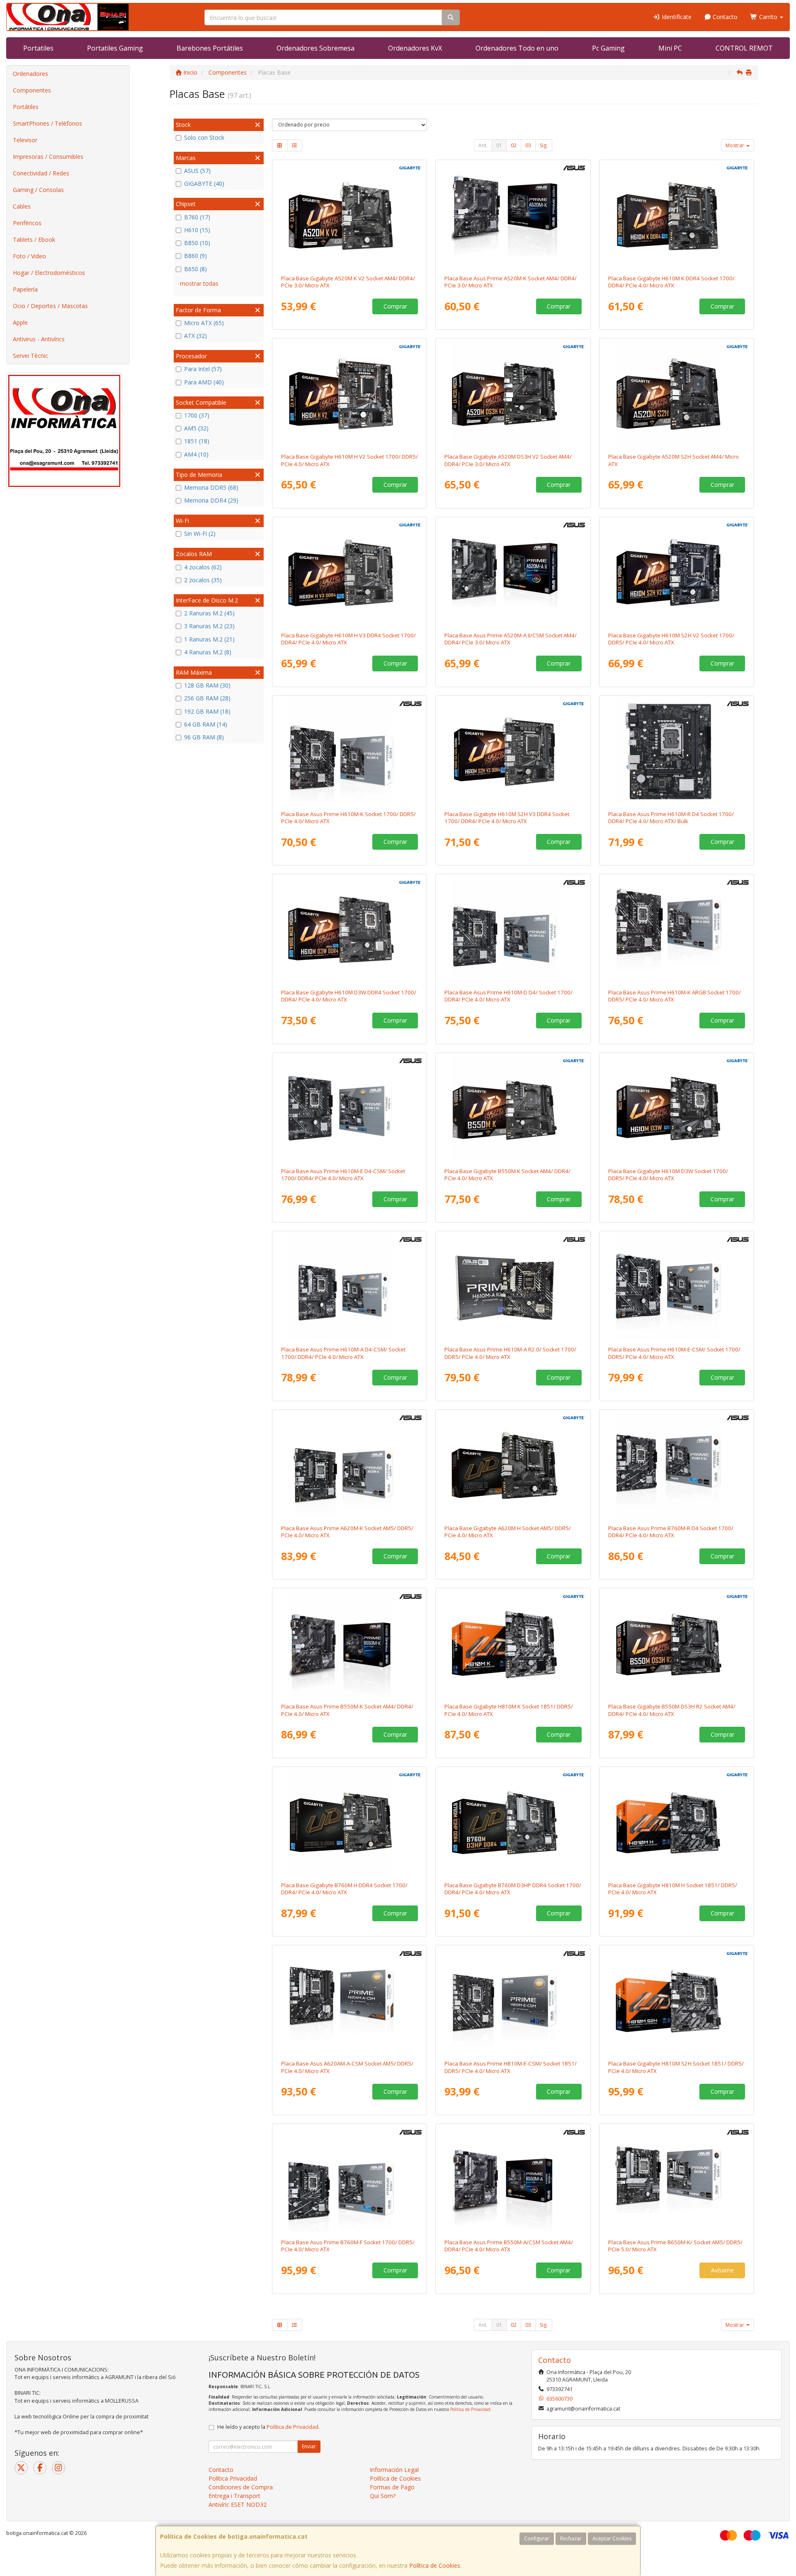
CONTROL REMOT (744, 48)
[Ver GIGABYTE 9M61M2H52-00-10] (677, 573)
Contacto (724, 17)
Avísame (722, 2270)
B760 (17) (197, 217)
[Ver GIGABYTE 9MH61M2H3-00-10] (513, 751)
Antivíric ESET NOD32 (238, 2504)
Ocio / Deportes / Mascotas (50, 306)
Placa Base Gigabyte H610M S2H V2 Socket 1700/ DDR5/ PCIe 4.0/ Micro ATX (671, 639)
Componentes (32, 90)
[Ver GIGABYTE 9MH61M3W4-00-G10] (349, 930)
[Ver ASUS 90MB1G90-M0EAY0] (677, 930)
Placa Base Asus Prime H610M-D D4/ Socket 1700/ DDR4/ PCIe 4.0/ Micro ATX (508, 996)
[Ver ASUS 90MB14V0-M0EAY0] (349, 1644)
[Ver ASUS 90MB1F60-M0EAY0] (677, 2180)
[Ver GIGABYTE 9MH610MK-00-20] (677, 216)
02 (514, 145)
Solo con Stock (204, 137)
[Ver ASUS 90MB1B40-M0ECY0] (677, 751)
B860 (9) (195, 256)
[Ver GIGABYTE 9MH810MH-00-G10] (677, 1823)
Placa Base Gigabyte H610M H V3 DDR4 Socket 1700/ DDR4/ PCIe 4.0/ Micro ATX (348, 639)
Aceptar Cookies (612, 2538)
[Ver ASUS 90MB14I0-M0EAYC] (513, 2180)
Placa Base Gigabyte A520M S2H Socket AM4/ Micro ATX (673, 460)
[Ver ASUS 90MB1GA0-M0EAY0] (349, 751)
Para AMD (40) (204, 382)
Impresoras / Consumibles (48, 157)
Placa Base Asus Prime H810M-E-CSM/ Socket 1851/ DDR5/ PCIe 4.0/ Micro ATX (511, 2067)
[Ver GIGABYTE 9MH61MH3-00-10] (349, 573)
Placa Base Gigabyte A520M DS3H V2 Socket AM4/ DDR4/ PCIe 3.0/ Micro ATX (508, 460)
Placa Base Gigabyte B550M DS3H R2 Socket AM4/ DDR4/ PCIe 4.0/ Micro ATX (672, 1710)
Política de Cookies (435, 2565)
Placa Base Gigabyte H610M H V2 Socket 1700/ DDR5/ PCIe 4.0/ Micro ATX (349, 460)
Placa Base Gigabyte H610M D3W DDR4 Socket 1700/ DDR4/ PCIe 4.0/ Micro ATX (349, 996)
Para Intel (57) (203, 369)
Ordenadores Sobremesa (315, 48)
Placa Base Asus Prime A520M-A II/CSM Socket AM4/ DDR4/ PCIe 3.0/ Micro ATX (511, 639)
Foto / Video (29, 256)
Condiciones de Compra (241, 2487)
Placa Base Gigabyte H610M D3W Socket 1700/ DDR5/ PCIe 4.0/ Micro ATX (668, 1175)
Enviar (309, 2446)
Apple (20, 322)
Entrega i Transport (234, 2496)
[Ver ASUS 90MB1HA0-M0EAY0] (677, 1465)
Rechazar (571, 2538)
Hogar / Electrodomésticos (49, 273)
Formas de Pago (392, 2487)
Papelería (25, 289)
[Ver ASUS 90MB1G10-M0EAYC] (677, 1287)
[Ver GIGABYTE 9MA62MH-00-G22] (513, 1465)
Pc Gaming (608, 48)
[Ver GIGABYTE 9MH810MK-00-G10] (513, 1644)
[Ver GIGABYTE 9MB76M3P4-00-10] (513, 1823)
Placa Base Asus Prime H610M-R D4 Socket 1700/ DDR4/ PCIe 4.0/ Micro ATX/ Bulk (671, 818)
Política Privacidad (233, 2478)
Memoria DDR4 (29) (211, 500)
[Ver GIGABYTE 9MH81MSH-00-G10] (677, 2001)
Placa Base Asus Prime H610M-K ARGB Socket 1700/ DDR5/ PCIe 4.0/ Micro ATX (675, 996)
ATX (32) (195, 336)
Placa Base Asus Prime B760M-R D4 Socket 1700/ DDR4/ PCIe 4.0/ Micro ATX (671, 1532)
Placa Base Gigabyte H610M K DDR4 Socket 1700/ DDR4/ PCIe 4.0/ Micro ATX (671, 282)
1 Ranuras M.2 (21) (209, 639)
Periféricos (27, 223)
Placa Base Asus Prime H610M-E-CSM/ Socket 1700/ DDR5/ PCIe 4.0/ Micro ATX (674, 1353)
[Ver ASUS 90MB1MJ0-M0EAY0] (513, 1287)
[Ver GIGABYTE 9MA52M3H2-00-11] (513, 394)
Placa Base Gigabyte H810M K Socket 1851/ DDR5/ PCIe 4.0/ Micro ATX (509, 1710)
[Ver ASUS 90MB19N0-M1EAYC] (349, 1108)
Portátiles (26, 107)
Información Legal (394, 2470)
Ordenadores (30, 74)
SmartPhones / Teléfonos (47, 123)
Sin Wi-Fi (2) (200, 533)
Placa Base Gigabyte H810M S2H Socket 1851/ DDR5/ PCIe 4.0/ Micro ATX (676, 2067)
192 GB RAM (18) (207, 711)
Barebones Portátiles (210, 48)
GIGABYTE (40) (204, 183)
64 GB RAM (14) (206, 724)
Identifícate (676, 17)
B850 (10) (197, 243)
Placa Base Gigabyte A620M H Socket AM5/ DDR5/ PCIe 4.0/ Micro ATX (508, 1532)
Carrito (768, 17)
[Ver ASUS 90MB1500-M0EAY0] (513, 216)
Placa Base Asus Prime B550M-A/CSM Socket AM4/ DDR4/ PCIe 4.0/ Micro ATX (509, 2246)
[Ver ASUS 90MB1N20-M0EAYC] (513, 2001)
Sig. (544, 145)
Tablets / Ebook (34, 239)
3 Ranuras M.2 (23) (209, 626)
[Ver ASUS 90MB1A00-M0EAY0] (513, 930)
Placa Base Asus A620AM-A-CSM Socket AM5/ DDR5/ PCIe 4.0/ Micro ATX (347, 2067)
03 (528, 145)
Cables (22, 206)
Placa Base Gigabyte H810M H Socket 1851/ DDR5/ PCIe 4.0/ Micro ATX (673, 1889)
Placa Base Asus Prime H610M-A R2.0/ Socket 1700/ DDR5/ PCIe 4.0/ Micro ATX (510, 1353)
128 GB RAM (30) (207, 685)
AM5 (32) (196, 428)
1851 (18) (197, 441)
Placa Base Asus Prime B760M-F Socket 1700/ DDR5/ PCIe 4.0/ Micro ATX (348, 2246)
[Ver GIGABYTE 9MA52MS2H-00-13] (677, 394)
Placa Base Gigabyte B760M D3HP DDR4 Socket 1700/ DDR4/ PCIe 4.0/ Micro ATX (513, 1889)
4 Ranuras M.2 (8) (208, 652)
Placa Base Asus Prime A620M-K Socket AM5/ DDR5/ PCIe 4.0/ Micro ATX (347, 1532)
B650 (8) (195, 269)
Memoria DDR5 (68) (211, 487)
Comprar (395, 306)
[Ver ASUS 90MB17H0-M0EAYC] (513, 573)
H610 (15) (197, 230)
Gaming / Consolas (38, 190)
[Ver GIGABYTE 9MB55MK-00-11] (513, 1108)
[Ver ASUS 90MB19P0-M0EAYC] (349, 1287)
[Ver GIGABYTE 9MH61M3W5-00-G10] (677, 1108)
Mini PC (670, 48)
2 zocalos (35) (203, 580)
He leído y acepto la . (268, 2427)
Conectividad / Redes (41, 173)
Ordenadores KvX (415, 48)
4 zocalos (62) (203, 567)
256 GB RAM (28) (207, 698)
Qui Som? (383, 2496)
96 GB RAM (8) (204, 737)
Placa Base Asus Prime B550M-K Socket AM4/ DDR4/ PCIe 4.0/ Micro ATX (347, 1710)
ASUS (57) (197, 171)
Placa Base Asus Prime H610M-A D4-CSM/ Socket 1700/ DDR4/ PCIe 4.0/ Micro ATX (343, 1353)
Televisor (25, 140)
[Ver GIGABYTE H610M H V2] (349, 394)
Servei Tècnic (30, 356)
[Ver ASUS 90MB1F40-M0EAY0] (349, 1465)
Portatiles (38, 48)
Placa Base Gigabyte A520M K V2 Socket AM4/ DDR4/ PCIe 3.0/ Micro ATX (348, 282)
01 (499, 145)
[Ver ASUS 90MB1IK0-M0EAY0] (349, 2180)
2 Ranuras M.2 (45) (209, 613)
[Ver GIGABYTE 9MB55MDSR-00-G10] (677, 1644)
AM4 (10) (196, 454)
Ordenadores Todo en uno (517, 48)
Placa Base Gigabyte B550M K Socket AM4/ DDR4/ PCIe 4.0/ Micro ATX (507, 1175)
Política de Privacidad (470, 2409)
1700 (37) (197, 415)
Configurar (537, 2538)
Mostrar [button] (735, 145)
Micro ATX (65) (204, 323)
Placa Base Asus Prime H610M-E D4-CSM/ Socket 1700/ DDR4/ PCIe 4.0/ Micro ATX (343, 1175)
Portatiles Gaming (115, 48)
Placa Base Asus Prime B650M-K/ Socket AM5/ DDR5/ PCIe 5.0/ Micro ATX (675, 2246)
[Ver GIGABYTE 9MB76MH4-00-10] (349, 1823)
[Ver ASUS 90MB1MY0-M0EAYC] (349, 2001)
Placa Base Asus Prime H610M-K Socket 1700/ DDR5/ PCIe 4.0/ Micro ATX (348, 818)
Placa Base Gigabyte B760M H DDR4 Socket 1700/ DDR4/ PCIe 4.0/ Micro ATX (344, 1889)
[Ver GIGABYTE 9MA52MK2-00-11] (349, 216)
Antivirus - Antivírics (39, 339)
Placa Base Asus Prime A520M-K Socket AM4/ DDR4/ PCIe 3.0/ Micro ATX (511, 282)
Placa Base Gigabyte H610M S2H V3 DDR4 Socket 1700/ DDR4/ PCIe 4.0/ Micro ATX (507, 818)
